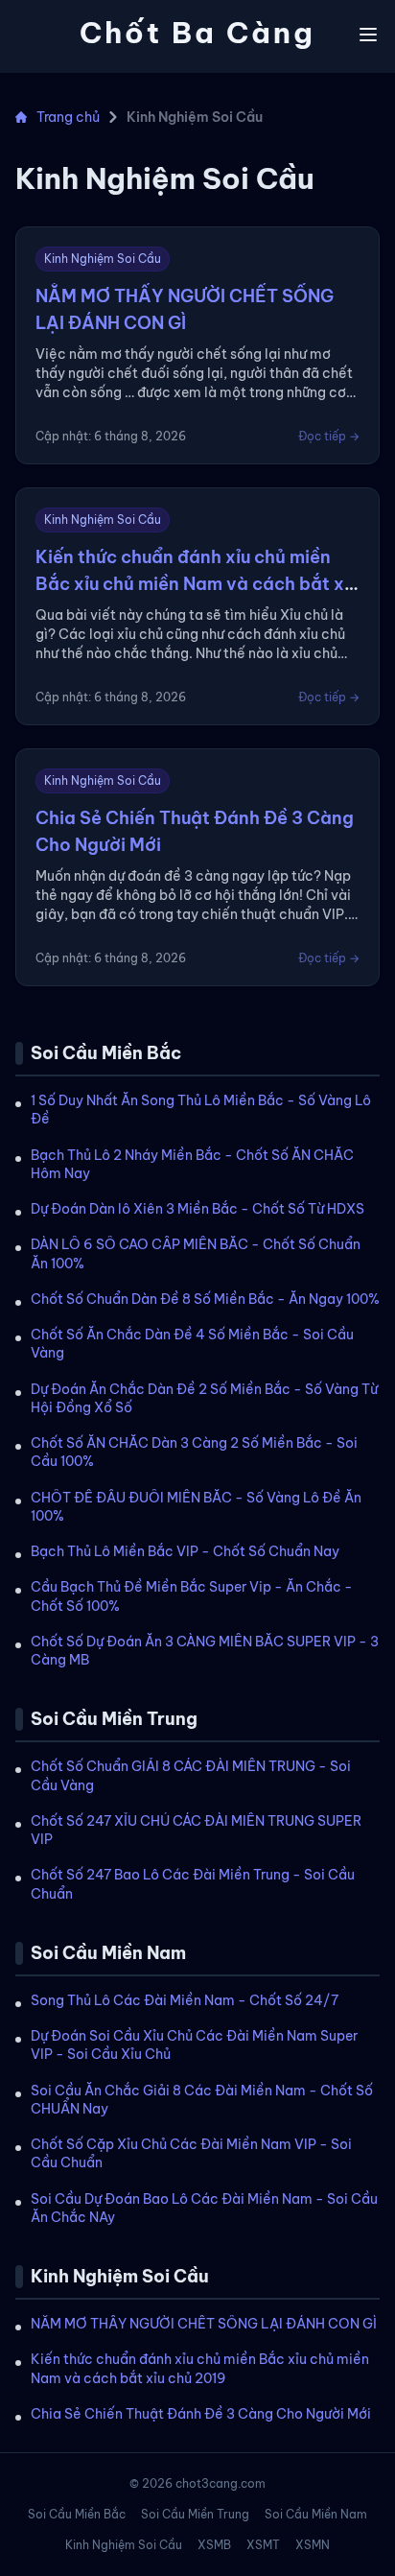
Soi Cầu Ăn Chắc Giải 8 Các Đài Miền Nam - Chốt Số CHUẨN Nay (202, 2100)
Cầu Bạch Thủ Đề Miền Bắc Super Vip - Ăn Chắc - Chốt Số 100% (192, 1596)
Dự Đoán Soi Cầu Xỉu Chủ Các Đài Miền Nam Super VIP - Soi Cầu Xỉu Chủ (194, 2045)
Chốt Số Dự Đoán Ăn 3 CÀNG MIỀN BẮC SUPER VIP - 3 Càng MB (205, 1651)
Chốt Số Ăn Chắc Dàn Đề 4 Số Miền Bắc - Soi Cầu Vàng (192, 1344)
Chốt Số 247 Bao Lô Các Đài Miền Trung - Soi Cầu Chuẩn (193, 1884)
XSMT (263, 2545)
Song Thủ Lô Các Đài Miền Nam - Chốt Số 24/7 (185, 2000)
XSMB (214, 2545)
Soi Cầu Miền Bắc (77, 2514)
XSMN (313, 2545)
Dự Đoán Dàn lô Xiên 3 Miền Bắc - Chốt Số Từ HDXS (197, 1209)
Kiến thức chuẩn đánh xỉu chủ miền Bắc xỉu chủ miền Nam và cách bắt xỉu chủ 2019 (200, 2368)
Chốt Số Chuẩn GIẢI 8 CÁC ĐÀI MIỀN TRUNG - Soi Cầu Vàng (191, 1775)
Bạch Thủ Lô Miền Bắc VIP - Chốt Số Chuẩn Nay (185, 1551)
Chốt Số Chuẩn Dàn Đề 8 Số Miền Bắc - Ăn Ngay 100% (205, 1299)
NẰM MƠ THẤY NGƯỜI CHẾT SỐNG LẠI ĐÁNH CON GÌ (204, 2324)
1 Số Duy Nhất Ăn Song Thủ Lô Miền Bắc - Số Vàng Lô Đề (201, 1110)
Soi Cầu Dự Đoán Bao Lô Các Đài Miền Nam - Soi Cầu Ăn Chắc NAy (204, 2208)
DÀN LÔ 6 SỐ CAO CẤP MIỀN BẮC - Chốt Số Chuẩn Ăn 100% (196, 1253)
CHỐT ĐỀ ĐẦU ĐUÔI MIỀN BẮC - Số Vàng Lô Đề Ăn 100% (196, 1507)
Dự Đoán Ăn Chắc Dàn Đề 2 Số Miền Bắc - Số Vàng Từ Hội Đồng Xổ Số (204, 1398)
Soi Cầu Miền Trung (195, 2514)
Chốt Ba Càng (197, 33)
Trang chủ (68, 117)
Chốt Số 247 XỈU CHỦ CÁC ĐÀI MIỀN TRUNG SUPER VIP (196, 1830)
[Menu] (368, 35)
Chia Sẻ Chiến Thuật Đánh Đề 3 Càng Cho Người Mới (201, 2414)
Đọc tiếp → (329, 436)
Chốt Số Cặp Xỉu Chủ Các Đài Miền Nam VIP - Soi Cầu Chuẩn (191, 2153)
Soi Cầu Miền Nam (316, 2514)
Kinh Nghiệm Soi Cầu (124, 2545)
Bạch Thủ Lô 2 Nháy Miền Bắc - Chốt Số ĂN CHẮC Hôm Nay (192, 1164)
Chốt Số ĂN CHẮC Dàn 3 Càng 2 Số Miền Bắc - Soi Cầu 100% (194, 1452)
